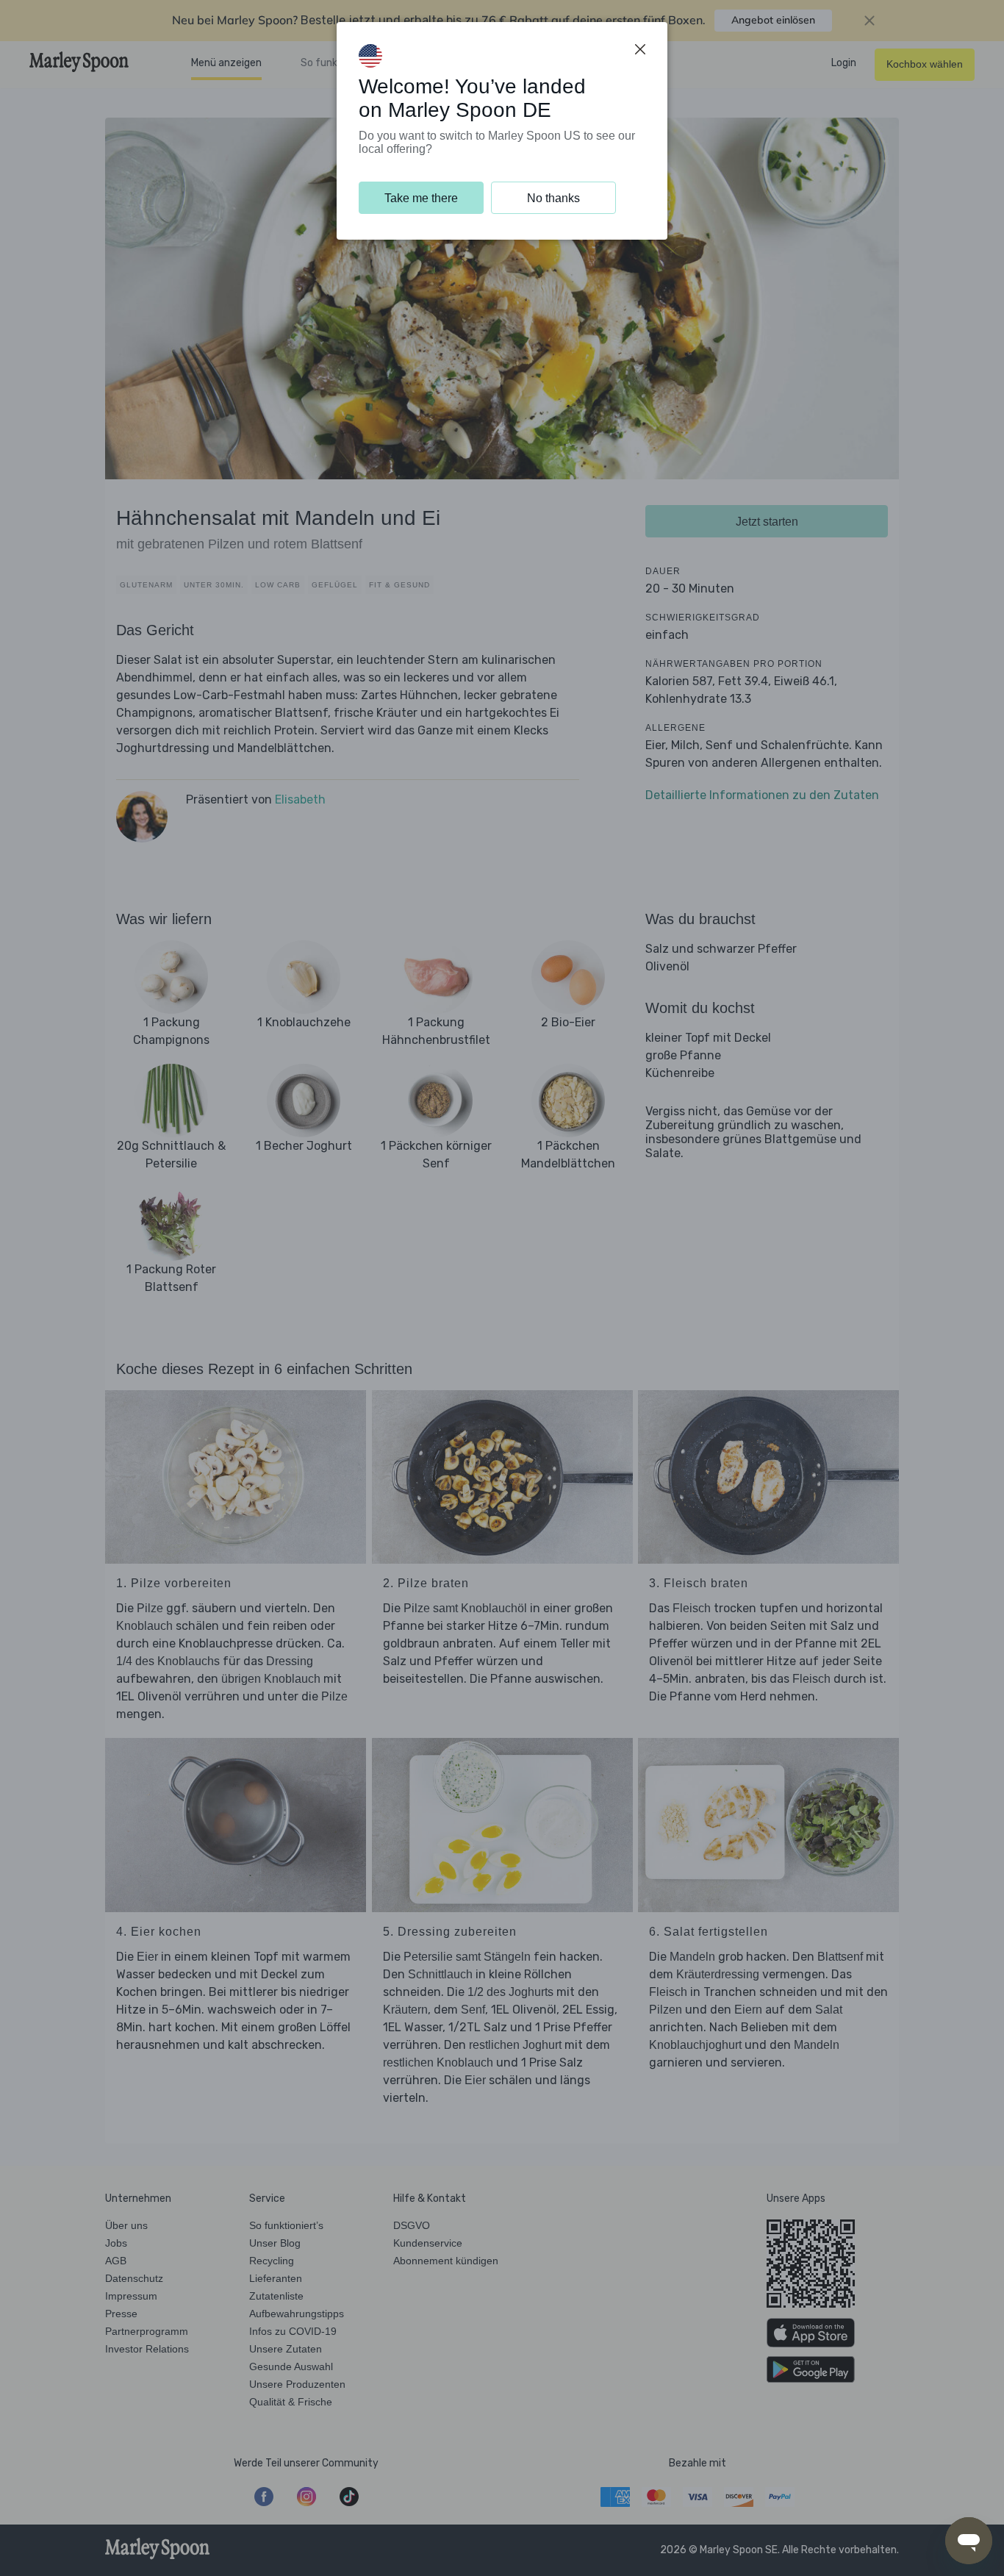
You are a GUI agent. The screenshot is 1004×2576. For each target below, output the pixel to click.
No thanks (553, 198)
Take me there (421, 198)
